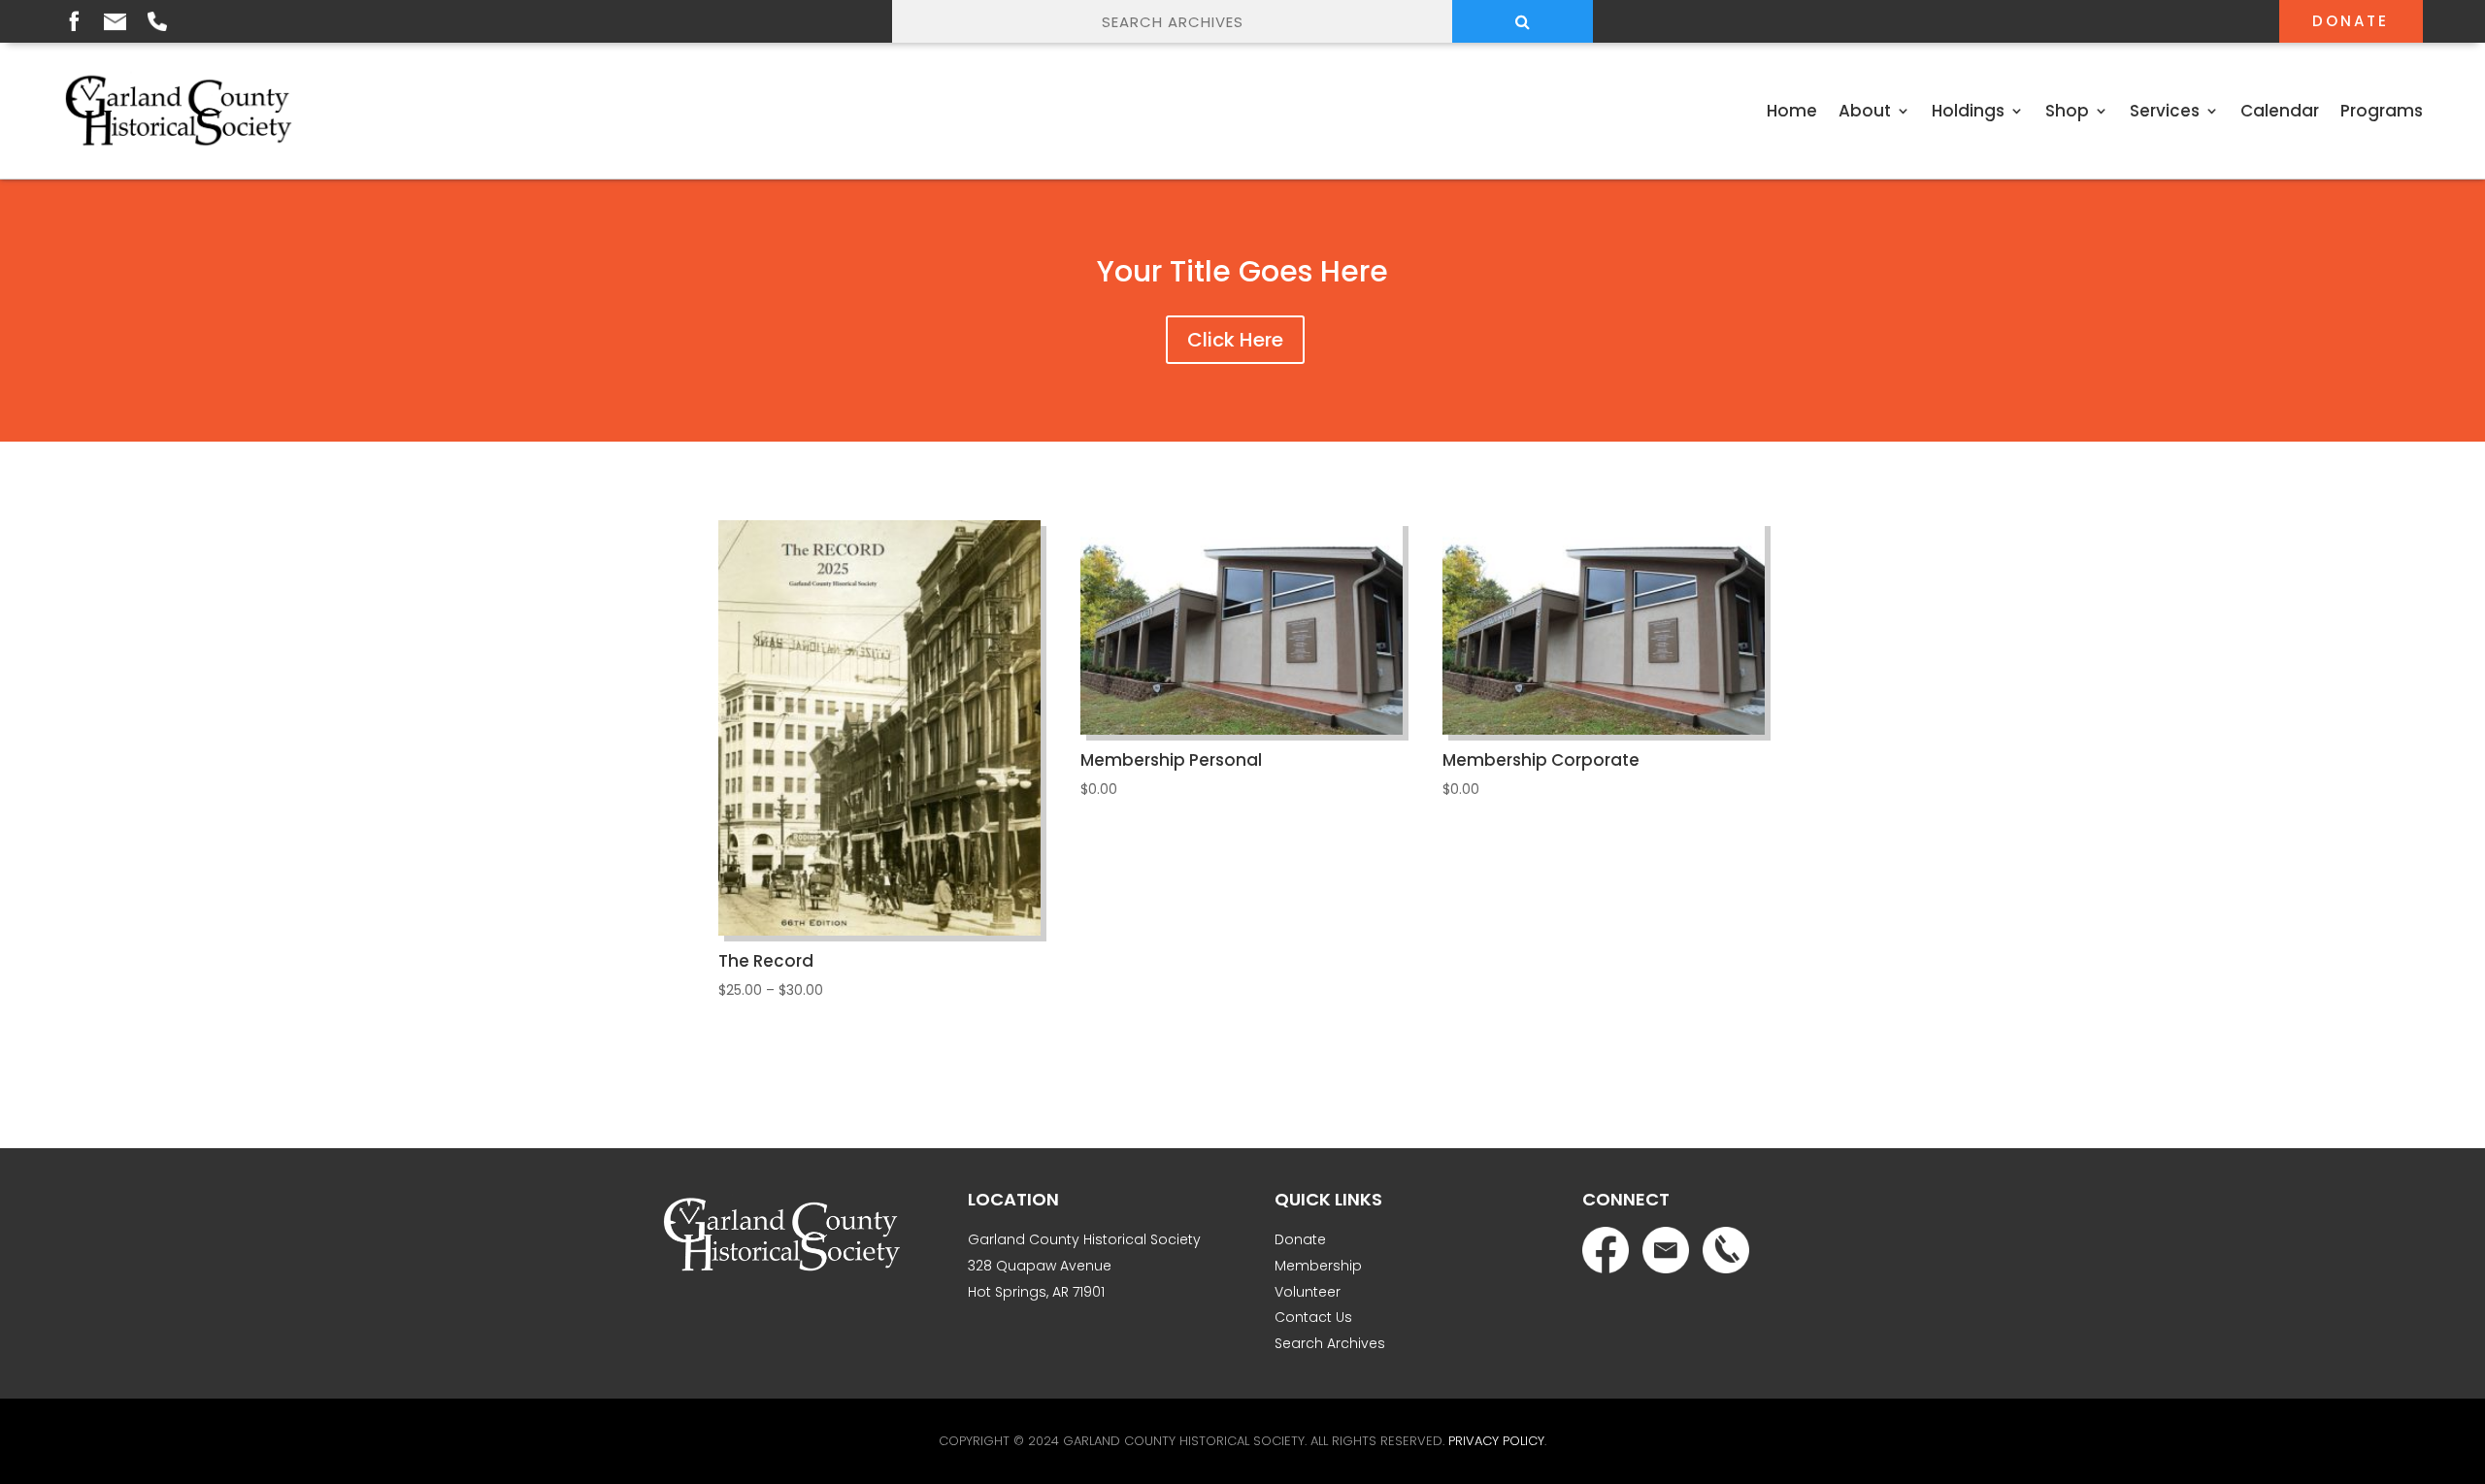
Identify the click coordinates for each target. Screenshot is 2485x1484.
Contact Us (1313, 1317)
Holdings (1968, 111)
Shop (2067, 111)
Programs (2382, 111)
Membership (1318, 1266)
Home (1792, 111)
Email (115, 22)
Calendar (2280, 111)
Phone (157, 21)
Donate (2351, 21)
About (1865, 111)
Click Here (1235, 340)
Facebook (74, 20)
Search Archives (1330, 1343)
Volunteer (1308, 1292)
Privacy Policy (1496, 1441)
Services (2165, 111)
